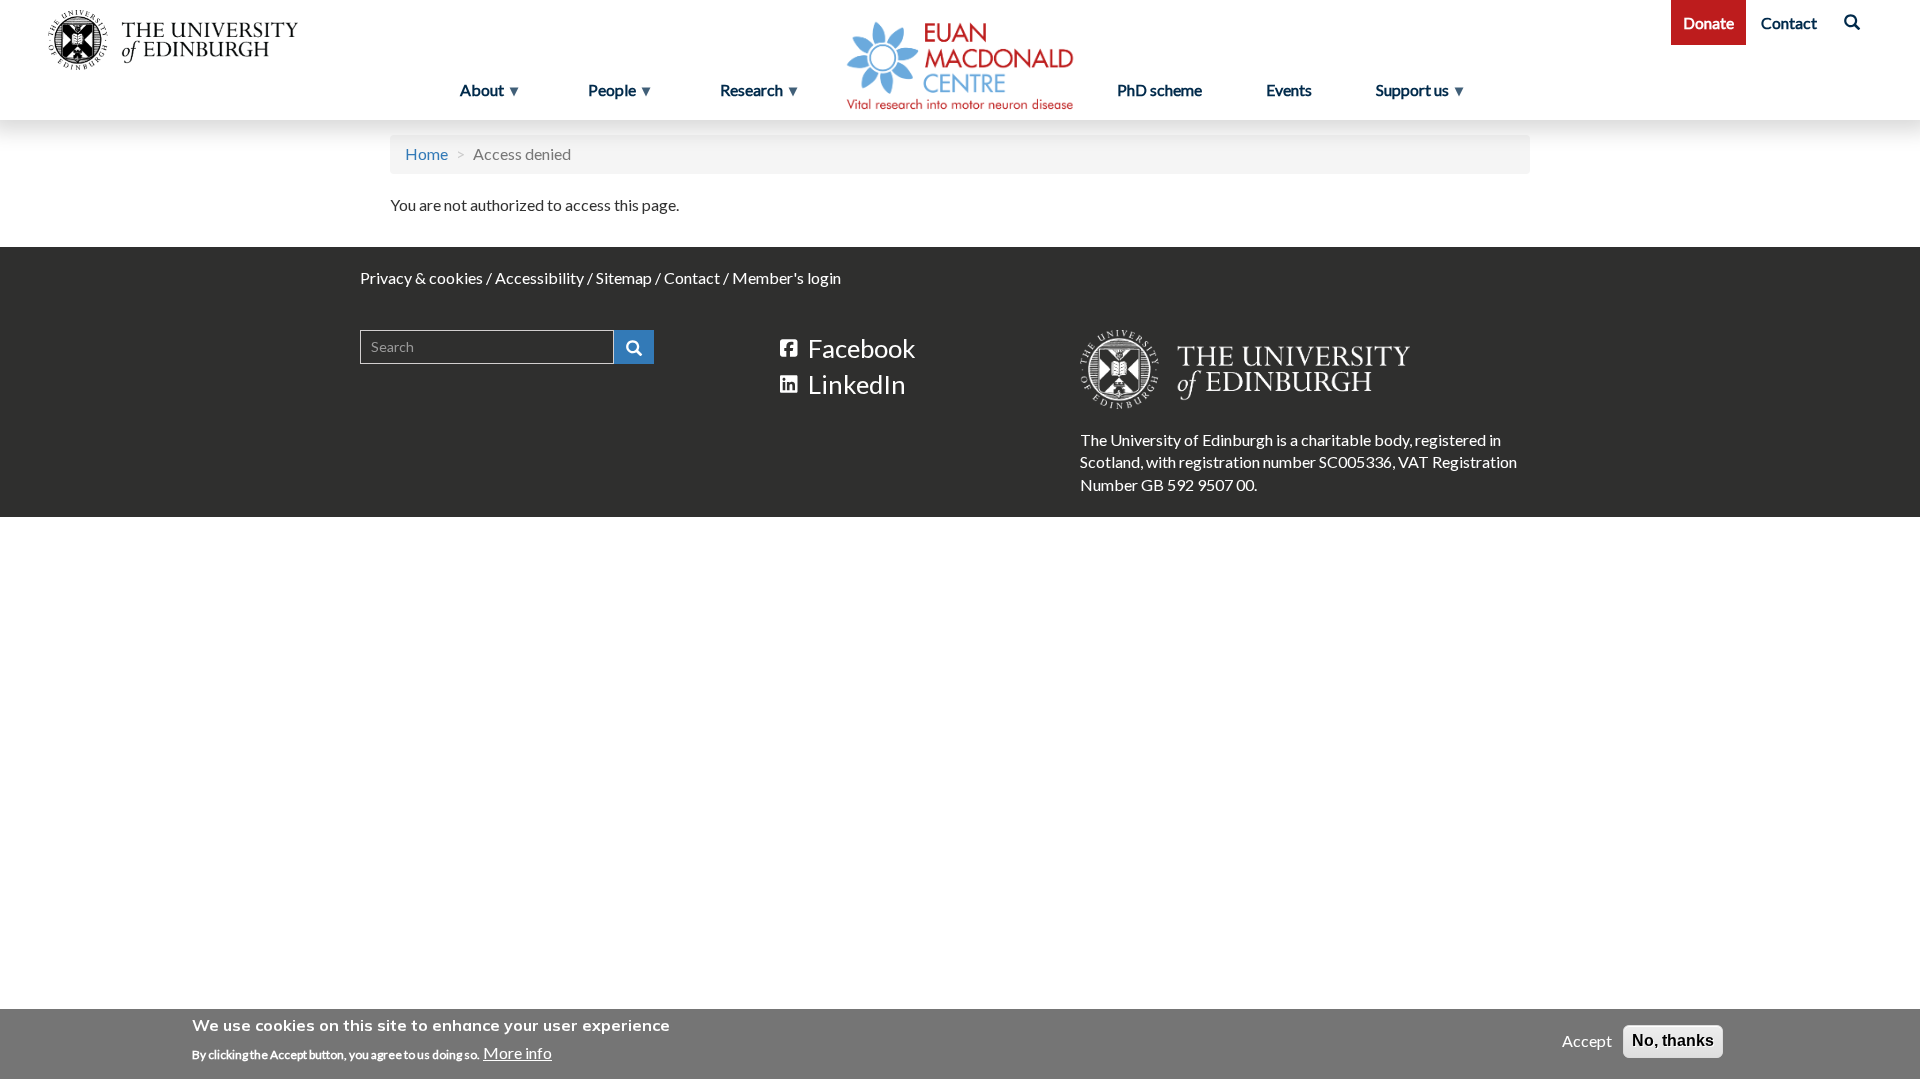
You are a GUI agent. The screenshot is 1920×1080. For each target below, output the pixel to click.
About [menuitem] (476, 95)
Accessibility (539, 277)
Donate (1708, 22)
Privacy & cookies (421, 277)
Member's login (786, 277)
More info (517, 1052)
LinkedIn (857, 384)
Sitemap (624, 277)
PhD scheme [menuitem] (1159, 89)
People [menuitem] (606, 95)
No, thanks (1673, 1040)
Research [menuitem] (745, 95)
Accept (1587, 1040)
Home (426, 153)
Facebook (862, 348)
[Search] (1852, 22)
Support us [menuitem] (1420, 95)
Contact (1789, 22)
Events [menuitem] (1289, 89)
